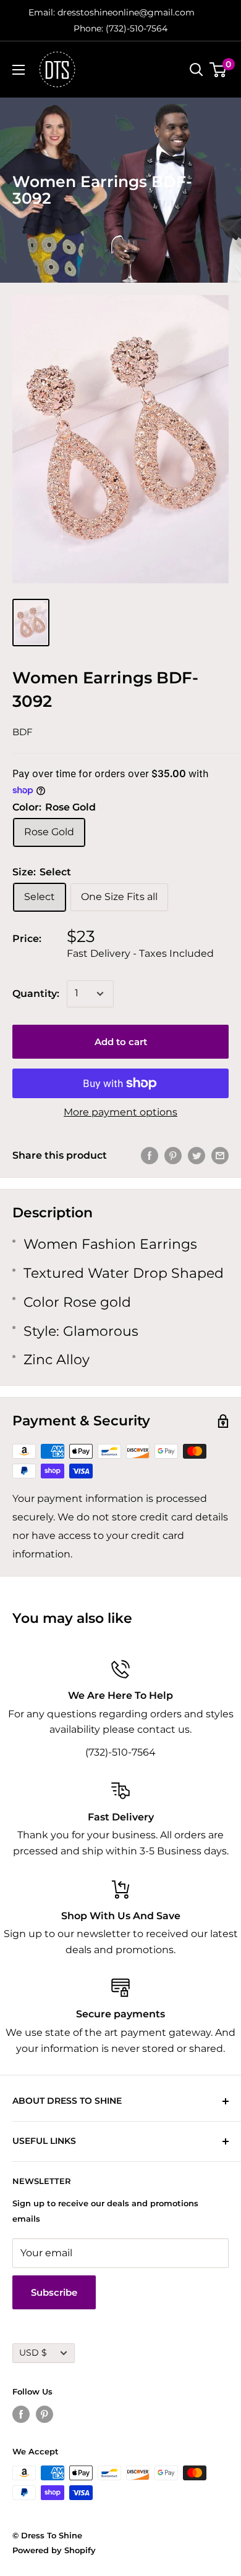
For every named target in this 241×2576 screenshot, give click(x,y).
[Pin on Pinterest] (173, 1156)
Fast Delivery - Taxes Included (140, 953)
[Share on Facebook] (150, 1156)
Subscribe (54, 2292)
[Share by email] (220, 1156)
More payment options (120, 1112)
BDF (23, 732)
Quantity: (36, 994)
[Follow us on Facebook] (21, 2414)
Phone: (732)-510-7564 (120, 28)
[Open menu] (19, 70)
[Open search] (197, 70)
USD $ (33, 2353)
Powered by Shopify (54, 2550)
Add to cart (121, 1042)
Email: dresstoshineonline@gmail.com (112, 12)
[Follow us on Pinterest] (44, 2414)
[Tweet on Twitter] (197, 1156)
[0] (218, 70)
